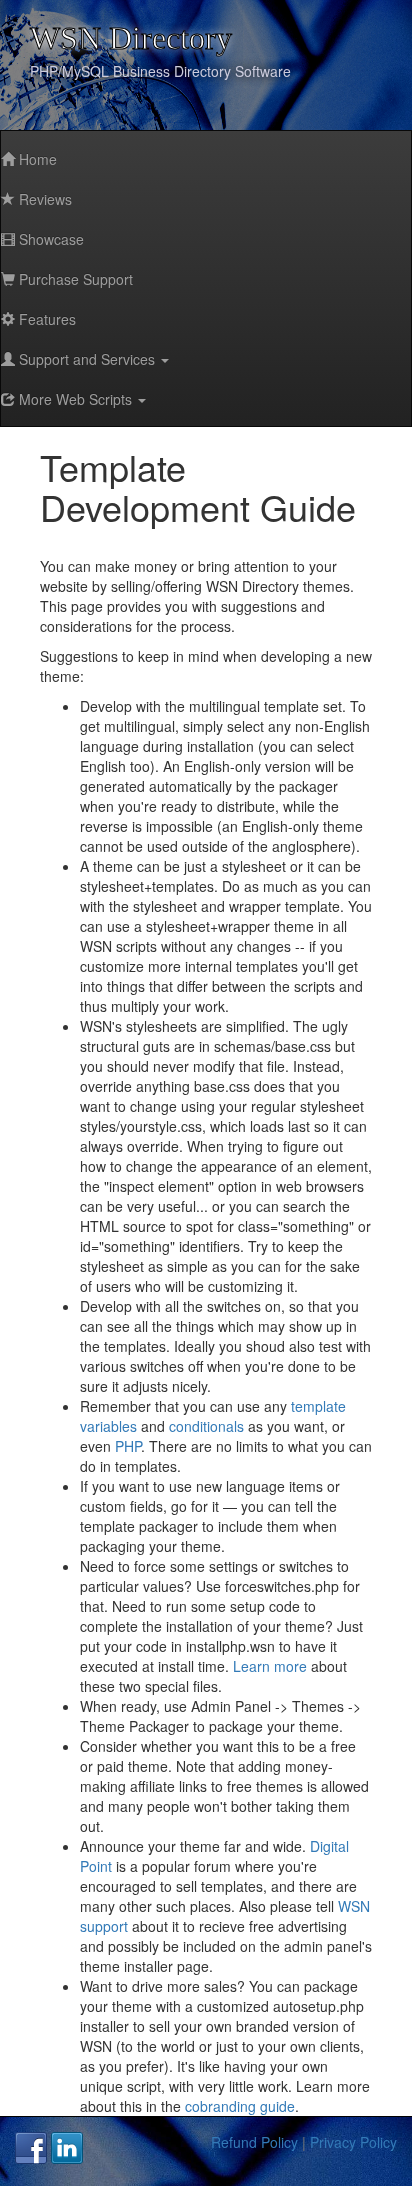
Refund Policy (254, 2142)
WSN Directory (131, 38)
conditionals (206, 1426)
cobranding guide (240, 2106)
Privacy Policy (353, 2142)
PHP (128, 1446)
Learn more (270, 1666)
